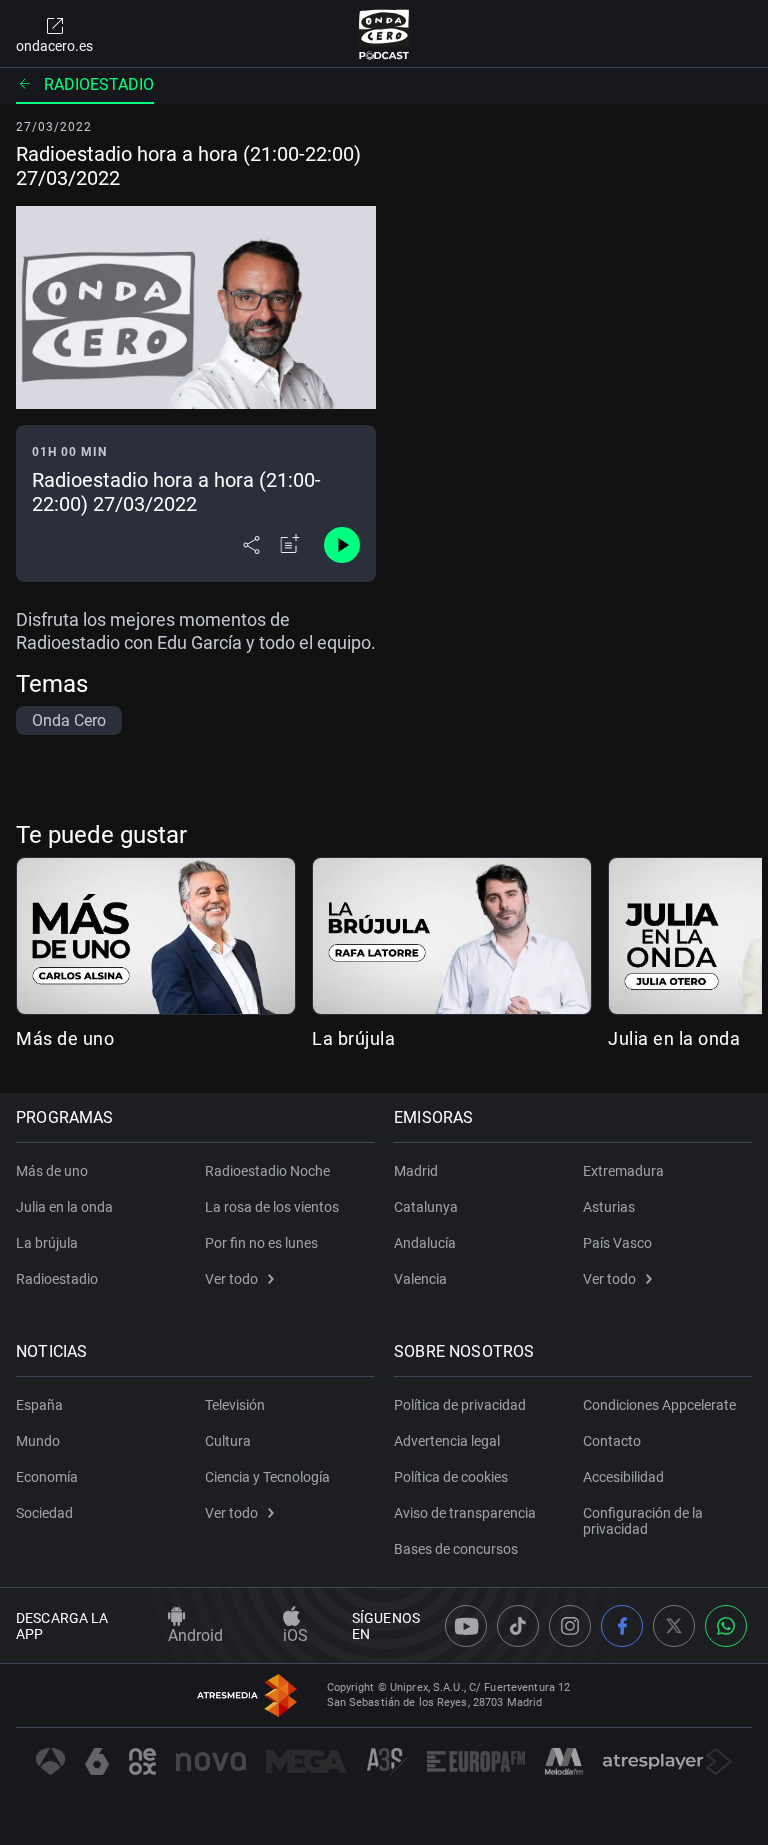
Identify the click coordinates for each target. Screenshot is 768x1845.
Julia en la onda (674, 1038)
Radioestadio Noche (267, 1171)
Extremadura (623, 1171)
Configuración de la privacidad (643, 1521)
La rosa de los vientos (272, 1207)
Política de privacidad (460, 1405)
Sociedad (44, 1513)
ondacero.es (54, 46)
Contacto (612, 1441)
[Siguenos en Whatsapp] (726, 1626)
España (39, 1405)
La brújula (353, 1038)
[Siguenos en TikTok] (518, 1626)
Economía (47, 1477)
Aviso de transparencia (465, 1513)
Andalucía (425, 1243)
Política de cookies (451, 1477)
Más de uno (65, 1038)
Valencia (420, 1279)
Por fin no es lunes (261, 1243)
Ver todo (231, 1279)
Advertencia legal (447, 1441)
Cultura (228, 1441)
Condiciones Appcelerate (659, 1405)
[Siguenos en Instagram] (570, 1626)
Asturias (609, 1207)
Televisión (235, 1405)
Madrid (416, 1171)
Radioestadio (99, 84)
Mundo (38, 1441)
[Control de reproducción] (342, 545)
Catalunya (426, 1207)
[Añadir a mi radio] (290, 545)
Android (195, 1635)
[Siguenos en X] (674, 1626)
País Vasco (617, 1243)
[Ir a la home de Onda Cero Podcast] (384, 34)
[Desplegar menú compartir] (251, 545)
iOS (295, 1635)
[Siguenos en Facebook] (622, 1626)
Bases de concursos (456, 1549)
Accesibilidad (623, 1477)
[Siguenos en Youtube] (466, 1626)
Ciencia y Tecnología (267, 1477)
